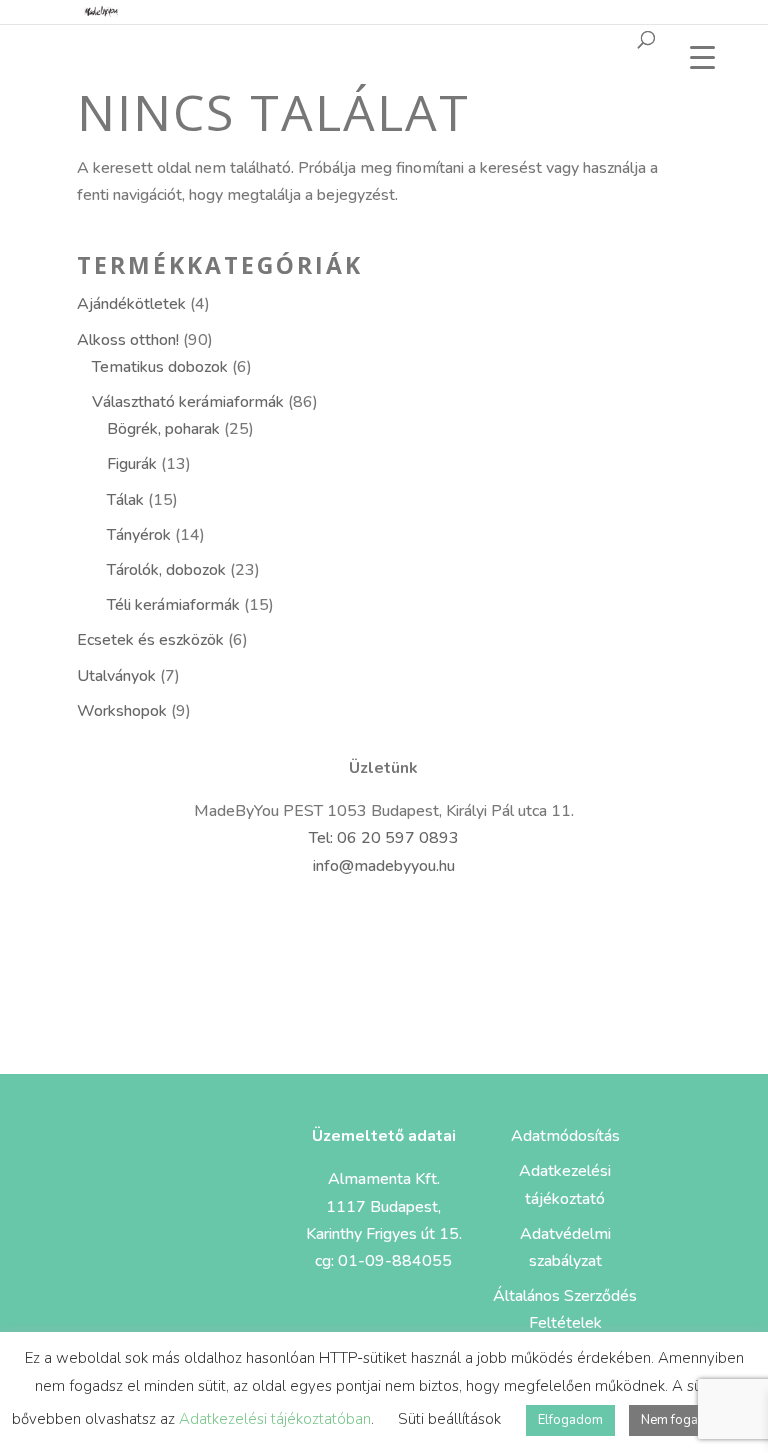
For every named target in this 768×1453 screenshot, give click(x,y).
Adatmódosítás (565, 1136)
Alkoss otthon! (128, 340)
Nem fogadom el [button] (690, 1420)
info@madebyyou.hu (384, 866)
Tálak (125, 500)
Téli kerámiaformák (173, 605)
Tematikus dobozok (160, 367)
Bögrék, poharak (163, 429)
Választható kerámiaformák (188, 402)
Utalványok (116, 676)
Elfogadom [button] (570, 1420)
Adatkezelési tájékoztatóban (275, 1419)
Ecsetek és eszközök (150, 640)
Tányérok (139, 535)
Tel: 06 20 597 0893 (384, 838)
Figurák (132, 464)
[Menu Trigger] (702, 57)
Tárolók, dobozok (166, 570)
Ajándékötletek (131, 304)
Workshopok (122, 711)
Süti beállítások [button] (449, 1419)
